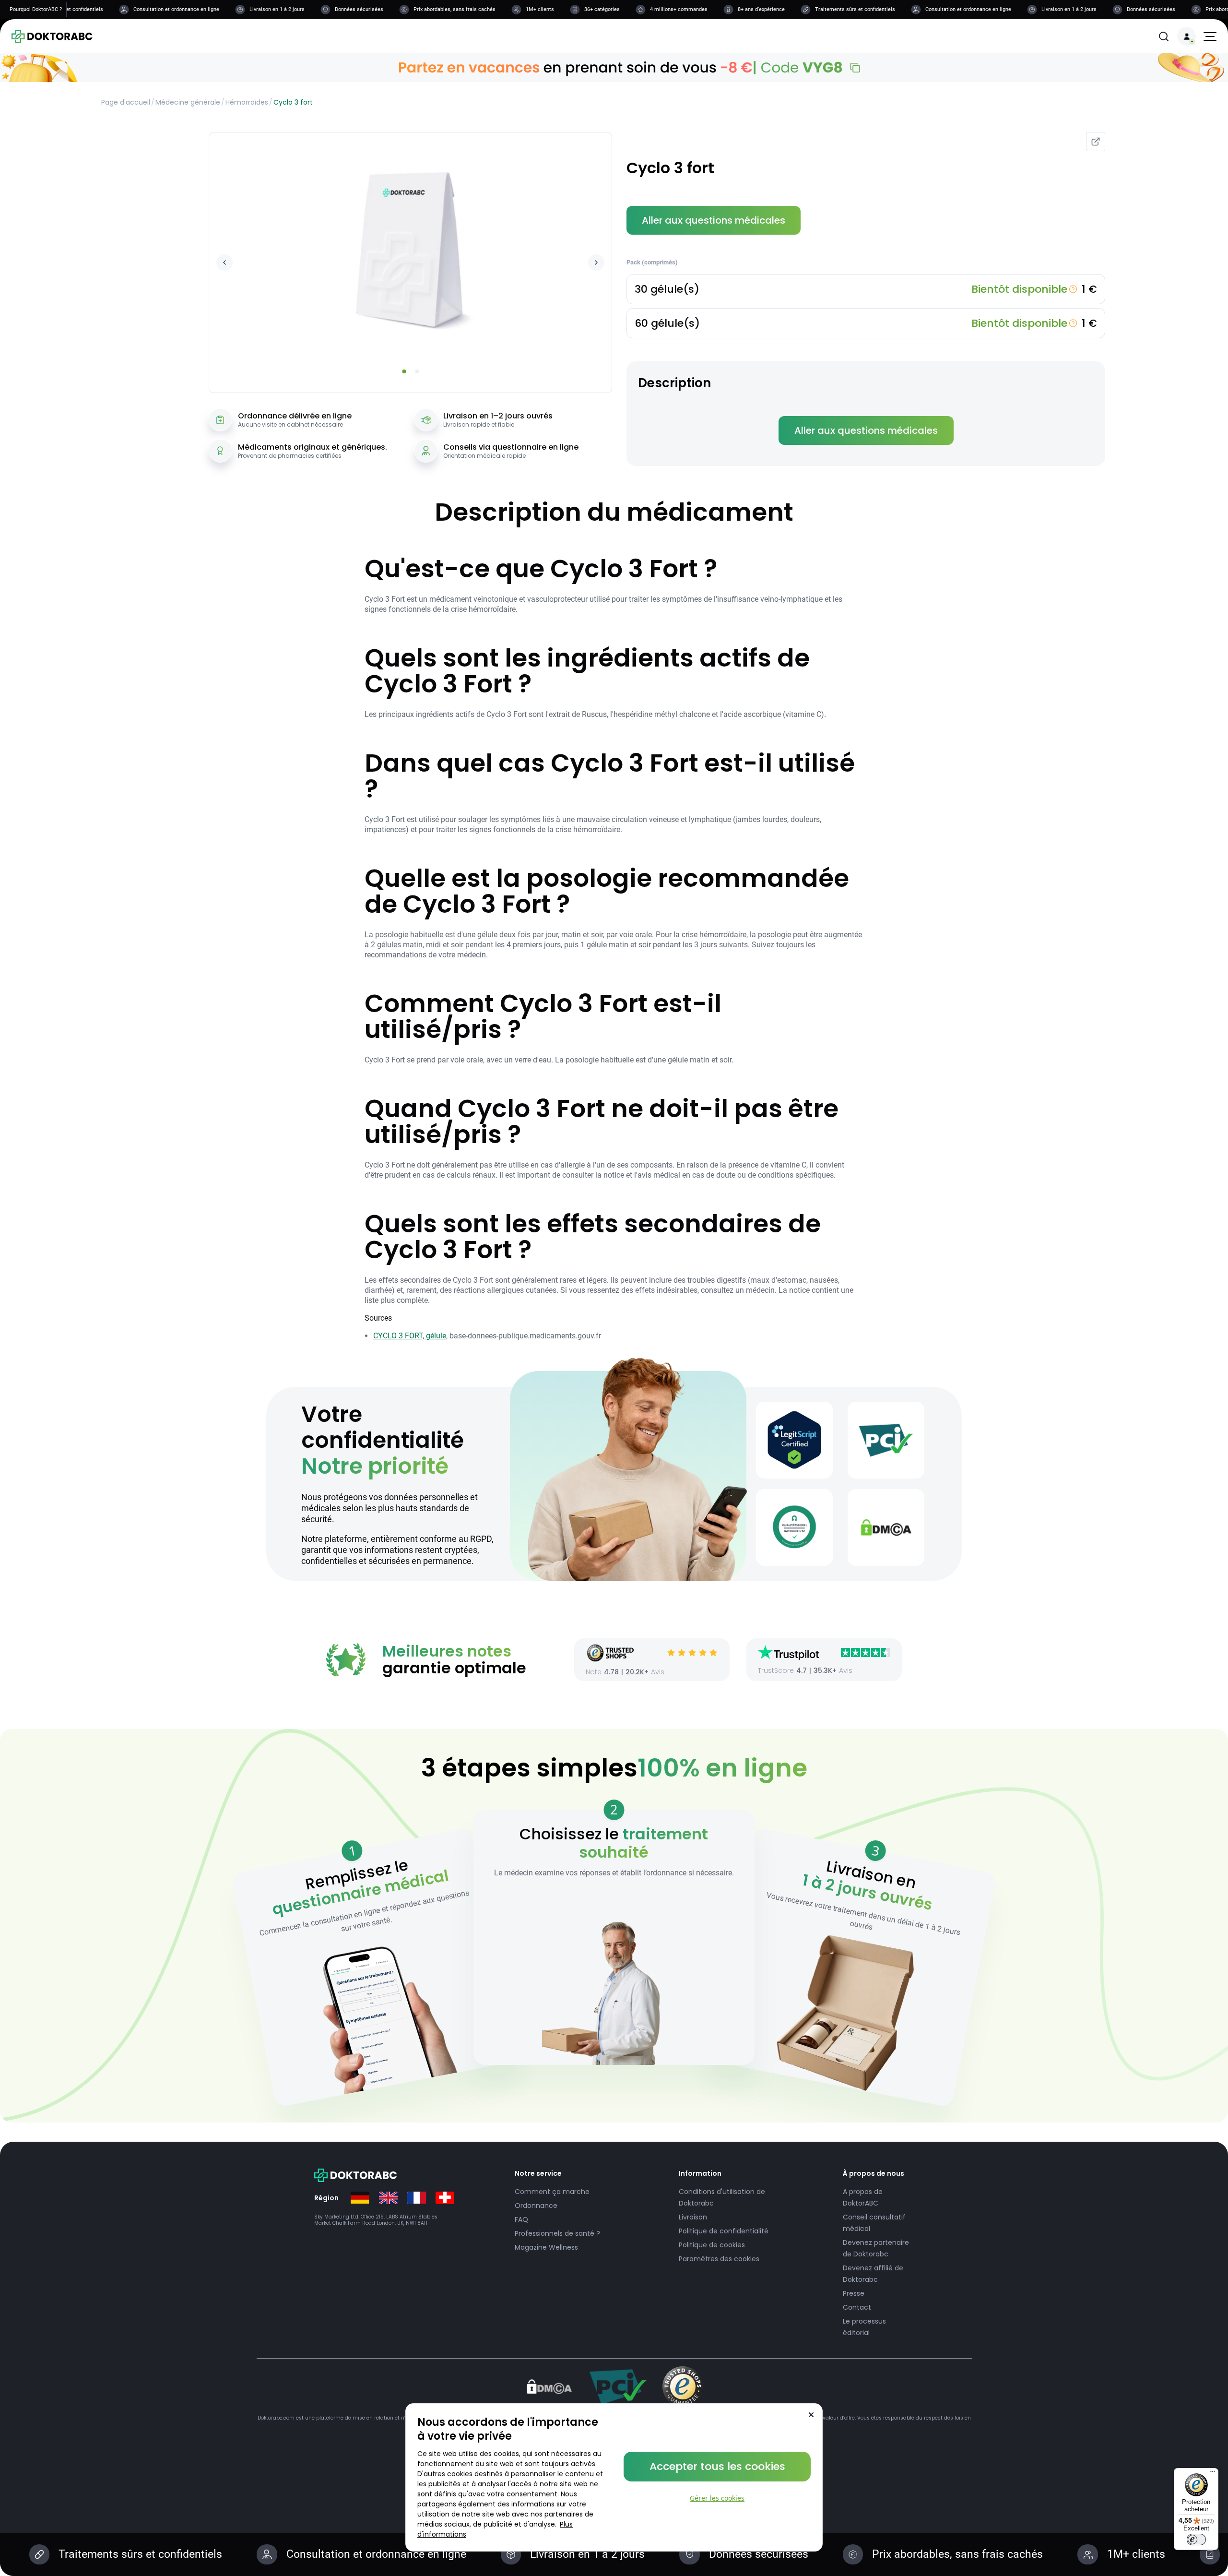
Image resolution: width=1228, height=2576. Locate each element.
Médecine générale (188, 102)
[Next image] (596, 262)
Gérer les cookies (717, 2498)
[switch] (1196, 2540)
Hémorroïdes (247, 102)
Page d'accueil (126, 102)
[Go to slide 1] (404, 371)
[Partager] (1096, 142)
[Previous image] (224, 262)
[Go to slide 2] (417, 371)
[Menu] (1213, 2474)
